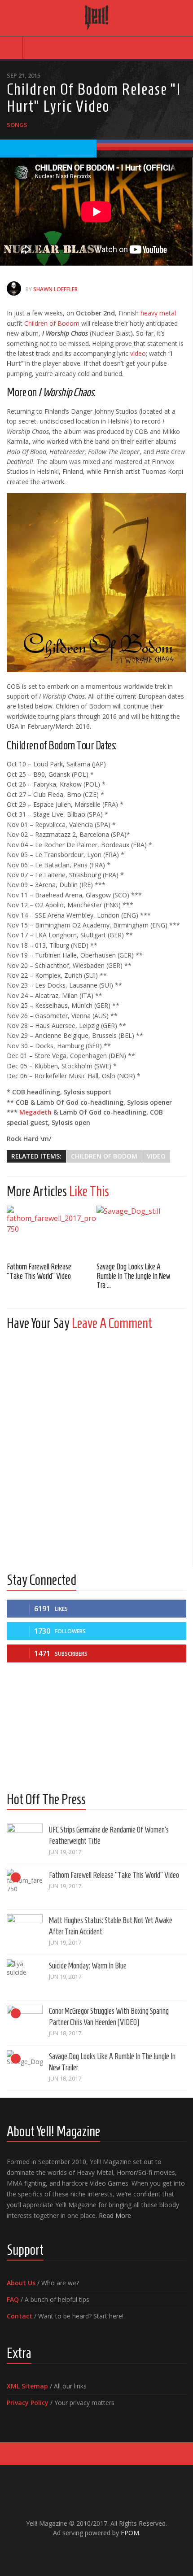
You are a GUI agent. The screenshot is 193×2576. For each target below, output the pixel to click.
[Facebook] (75, 2552)
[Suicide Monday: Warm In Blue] (25, 1977)
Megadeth (35, 1112)
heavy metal (158, 313)
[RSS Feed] (118, 2552)
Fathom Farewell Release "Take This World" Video (39, 1271)
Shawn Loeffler (55, 289)
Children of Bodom (52, 323)
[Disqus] (96, 1450)
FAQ (13, 2299)
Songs (17, 125)
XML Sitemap (27, 2386)
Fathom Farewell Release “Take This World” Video (114, 1875)
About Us (21, 2283)
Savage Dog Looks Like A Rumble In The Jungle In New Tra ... (133, 1276)
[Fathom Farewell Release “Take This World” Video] (52, 1231)
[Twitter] (104, 2552)
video (138, 353)
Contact (20, 2316)
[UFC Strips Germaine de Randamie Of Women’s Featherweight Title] (25, 1841)
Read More (115, 2215)
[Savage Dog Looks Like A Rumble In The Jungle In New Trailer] (141, 1231)
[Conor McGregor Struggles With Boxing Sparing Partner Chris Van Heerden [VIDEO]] (25, 2023)
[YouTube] (89, 2552)
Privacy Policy (28, 2403)
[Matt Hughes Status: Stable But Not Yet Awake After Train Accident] (25, 1932)
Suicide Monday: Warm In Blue (88, 1966)
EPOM (130, 2533)
